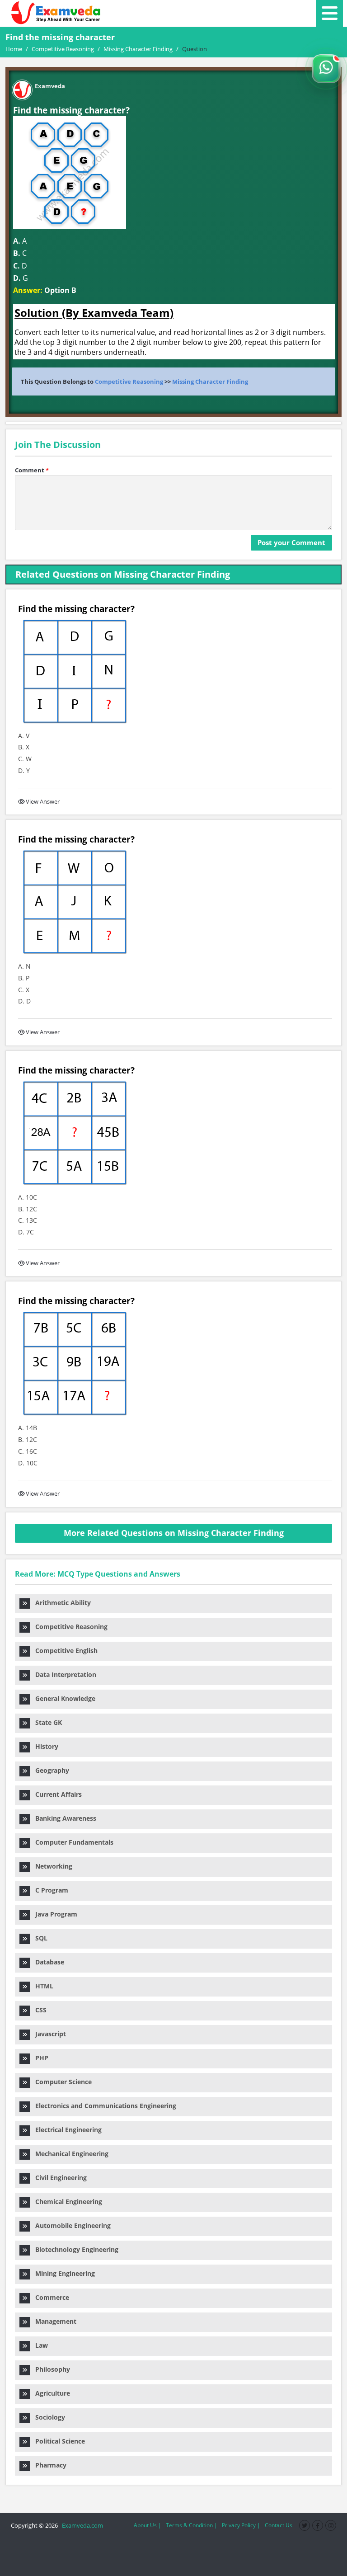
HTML (42, 1986)
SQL (39, 1938)
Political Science (57, 2441)
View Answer (43, 801)
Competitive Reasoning (129, 381)
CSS (38, 2010)
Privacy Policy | (241, 2525)
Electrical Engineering (66, 2130)
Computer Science (61, 2082)
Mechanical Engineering (69, 2154)
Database (47, 1962)
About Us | (148, 2525)
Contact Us (279, 2525)
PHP (39, 2058)
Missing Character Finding (210, 381)
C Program (49, 1890)
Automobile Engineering (70, 2225)
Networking (51, 1866)
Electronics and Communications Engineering (103, 2106)
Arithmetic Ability (60, 1603)
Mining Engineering (62, 2273)
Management (53, 2321)
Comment (32, 470)
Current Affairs (56, 1794)
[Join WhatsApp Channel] (326, 69)
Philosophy (50, 2369)
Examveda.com (81, 2525)
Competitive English (64, 1651)
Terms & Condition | (192, 2525)
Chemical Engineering (66, 2202)
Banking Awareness (63, 1818)
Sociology (47, 2417)
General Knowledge (63, 1698)
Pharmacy (48, 2465)
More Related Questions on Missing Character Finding (174, 1533)
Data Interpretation (63, 1674)
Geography (49, 1770)
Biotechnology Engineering (74, 2249)
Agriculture (50, 2393)
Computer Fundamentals (72, 1842)
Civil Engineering (58, 2178)
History (44, 1746)
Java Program (54, 1914)
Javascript (48, 2034)
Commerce (49, 2297)
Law (39, 2345)
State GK (46, 1722)
